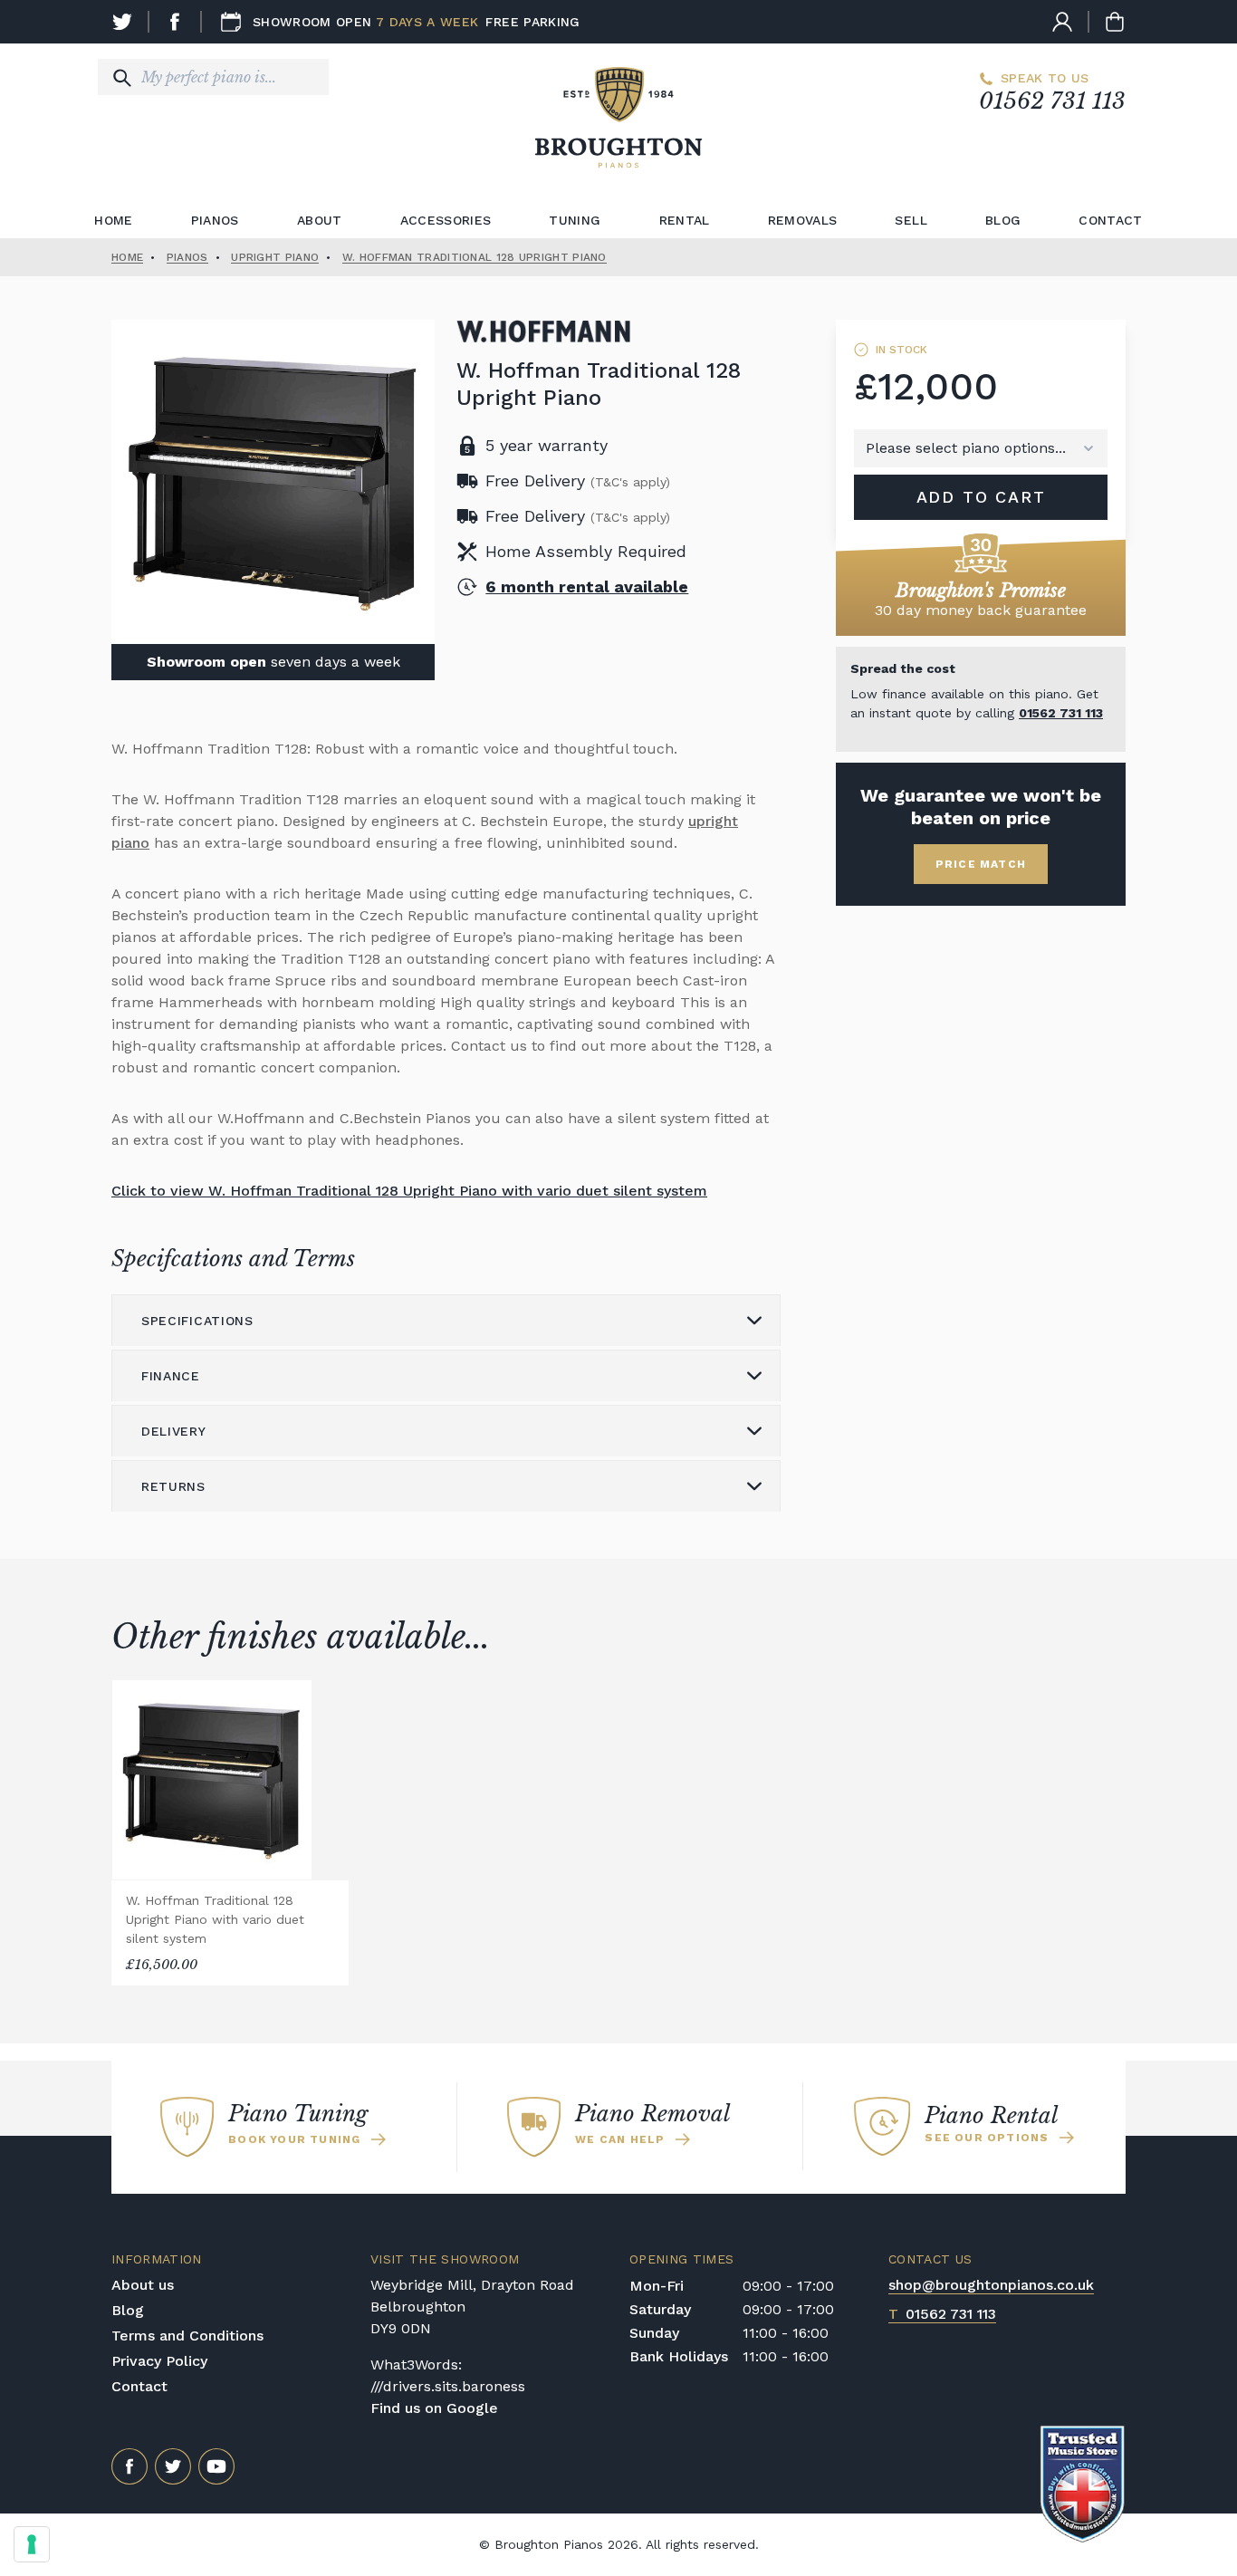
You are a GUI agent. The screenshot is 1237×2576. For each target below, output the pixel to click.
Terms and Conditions (187, 2336)
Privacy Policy (159, 2361)
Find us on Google (434, 2408)
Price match (981, 864)
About (320, 220)
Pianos (215, 220)
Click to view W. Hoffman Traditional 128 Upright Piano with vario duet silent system (409, 1191)
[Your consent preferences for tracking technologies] (32, 2544)
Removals (803, 220)
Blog (1003, 220)
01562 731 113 (1052, 101)
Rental (685, 220)
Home (113, 220)
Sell (911, 220)
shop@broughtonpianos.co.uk (991, 2285)
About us (143, 2285)
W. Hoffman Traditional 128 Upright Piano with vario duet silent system (215, 1919)
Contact (1110, 220)
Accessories (446, 220)
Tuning (575, 220)
